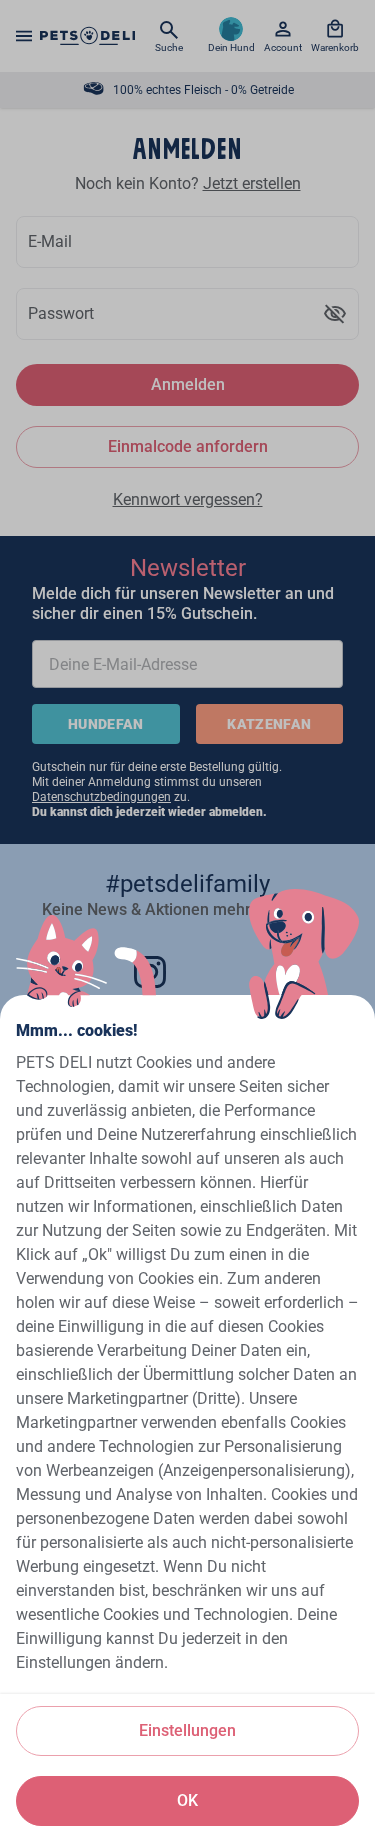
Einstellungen (187, 1730)
